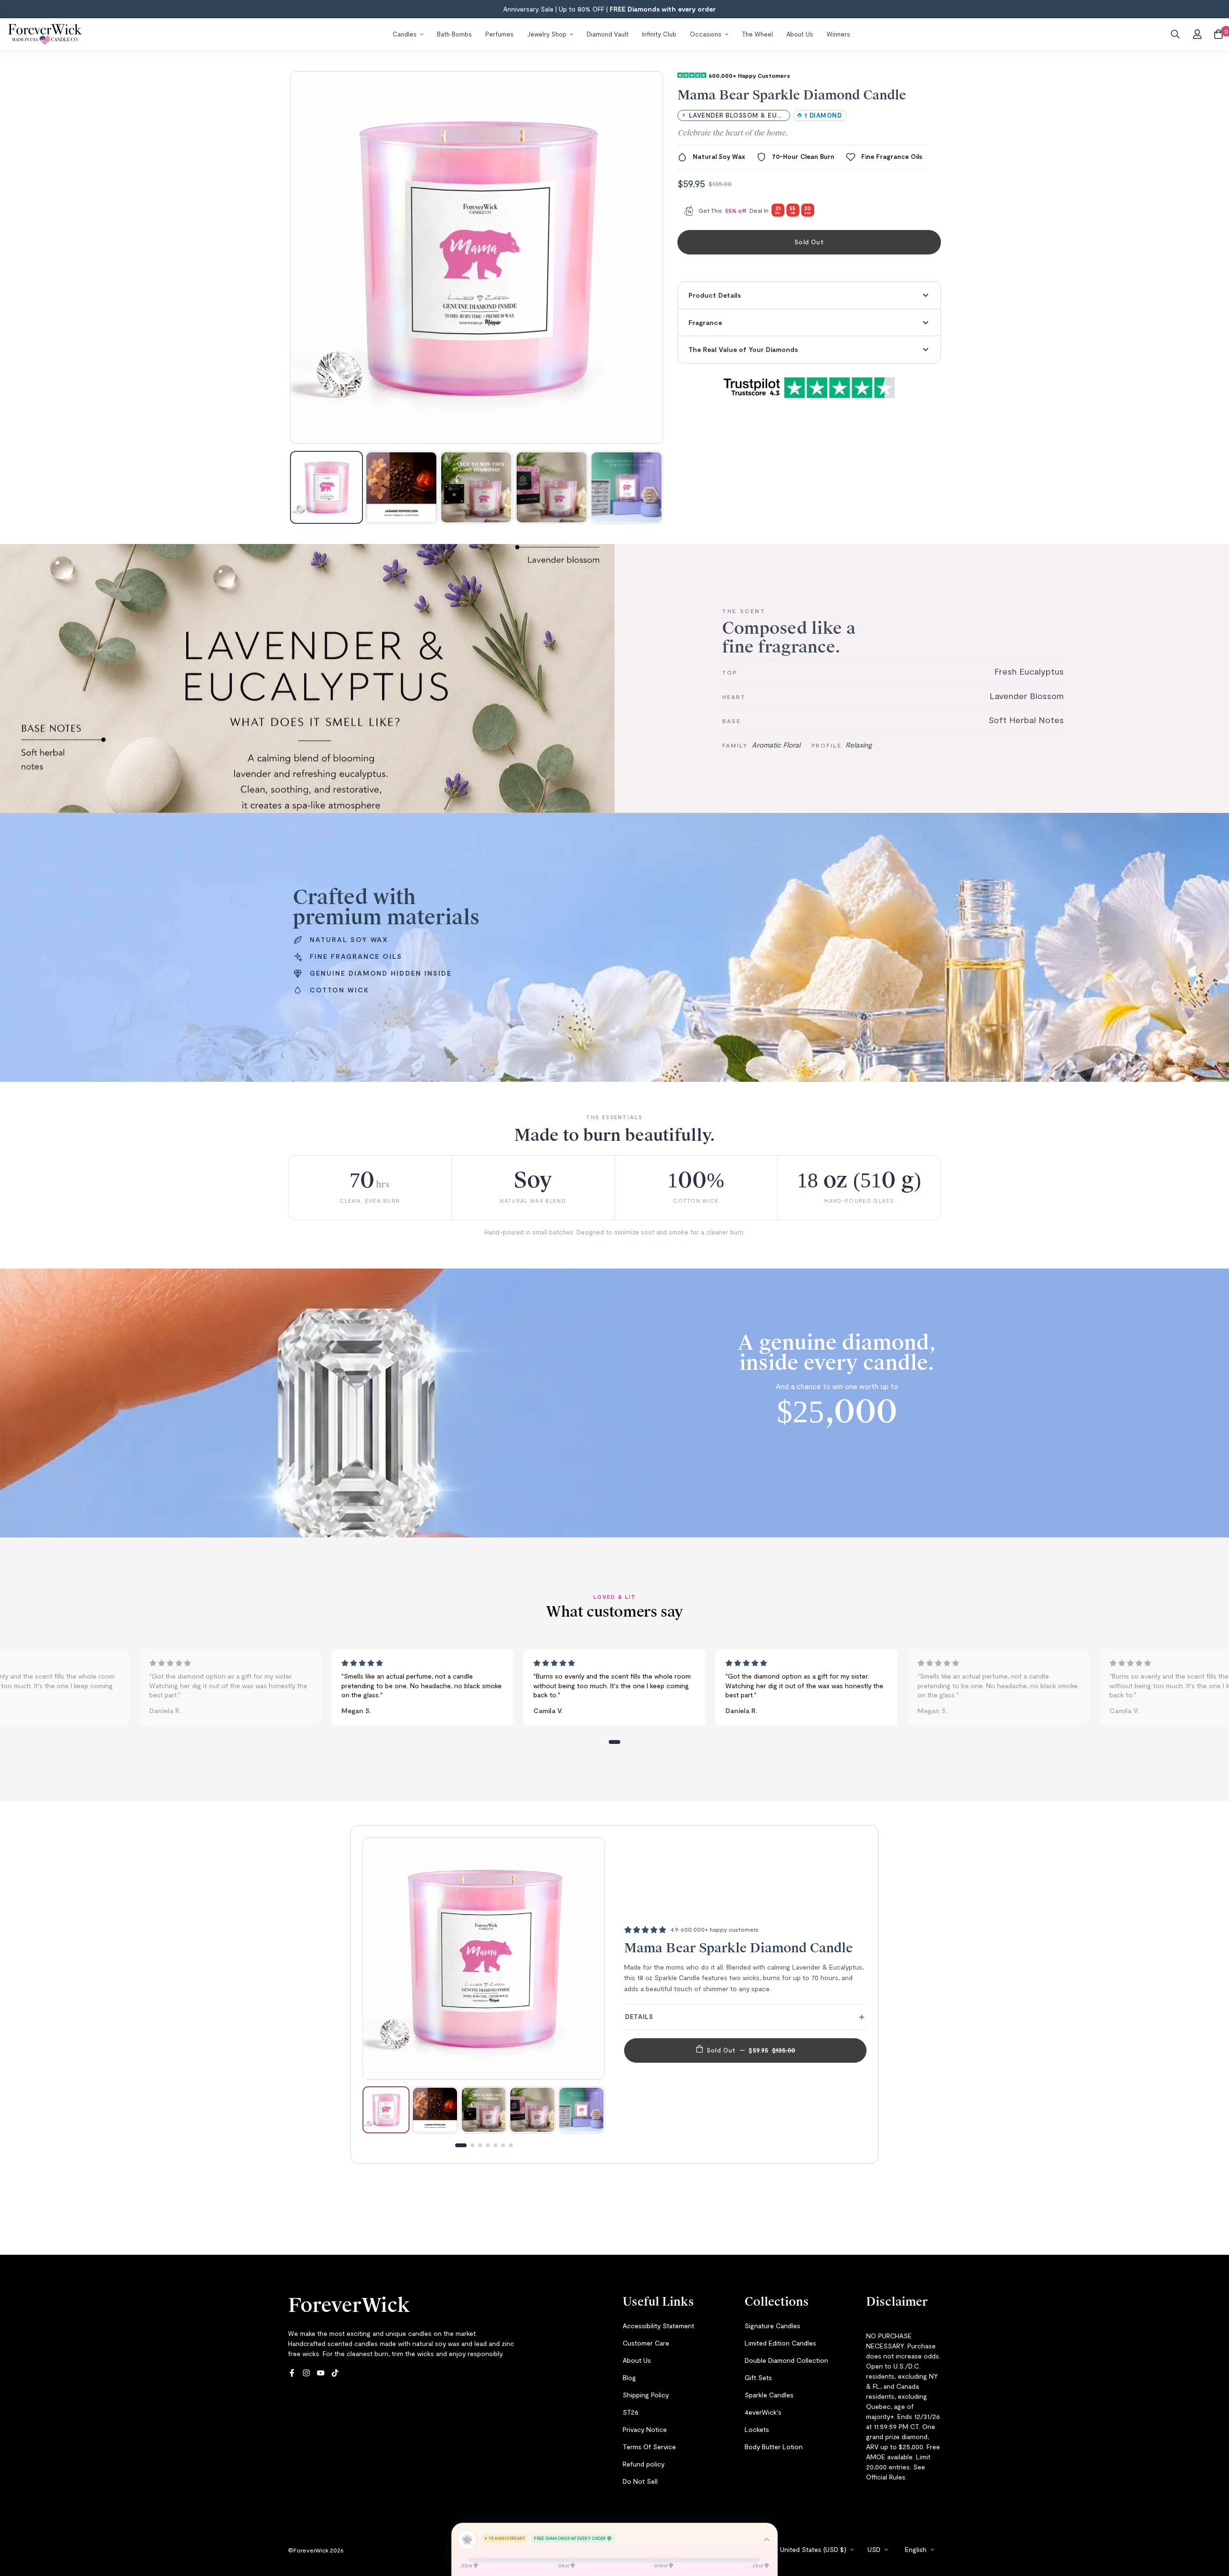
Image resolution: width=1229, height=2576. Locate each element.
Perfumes (500, 34)
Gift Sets (758, 2377)
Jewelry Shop (547, 34)
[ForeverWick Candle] (45, 34)
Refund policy (644, 2464)
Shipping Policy (646, 2395)
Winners (838, 34)
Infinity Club (659, 34)
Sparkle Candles (769, 2395)
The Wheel (757, 34)
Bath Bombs (454, 34)
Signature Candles (772, 2326)
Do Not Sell (640, 2481)
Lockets (757, 2429)
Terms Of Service (649, 2447)
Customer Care (646, 2343)
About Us (800, 34)
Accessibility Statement (658, 2326)
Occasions (706, 34)
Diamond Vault (608, 34)
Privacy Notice (645, 2429)
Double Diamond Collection (786, 2360)
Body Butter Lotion (774, 2447)
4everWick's (763, 2412)
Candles (405, 34)
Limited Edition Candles (780, 2343)
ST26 (631, 2412)
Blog (629, 2377)
